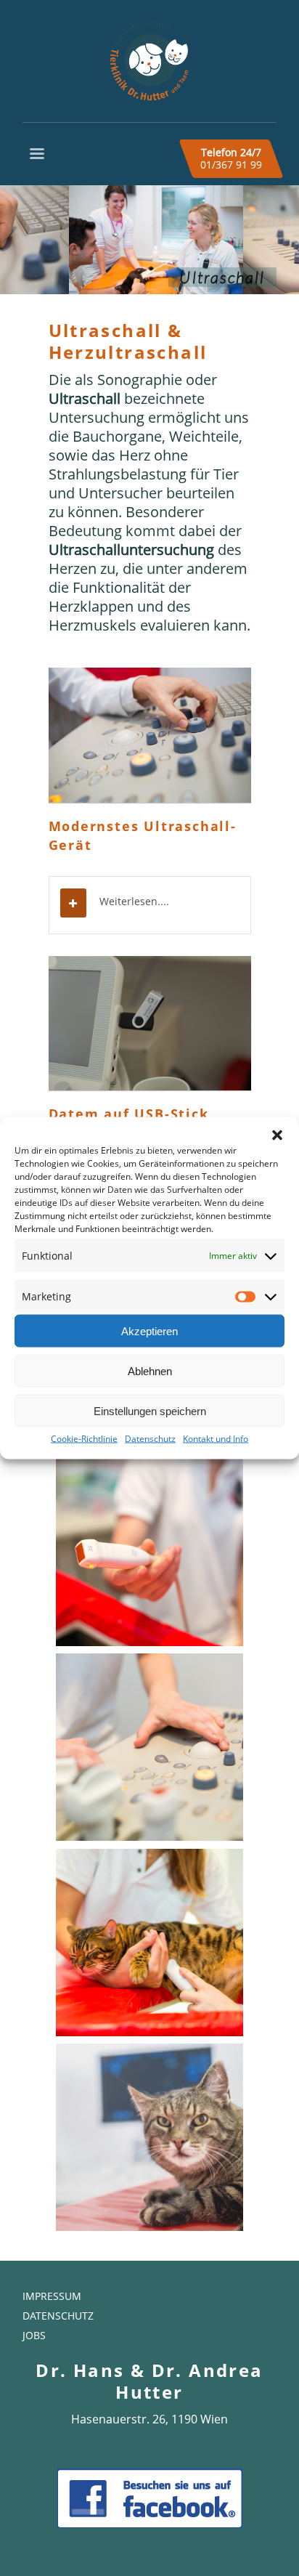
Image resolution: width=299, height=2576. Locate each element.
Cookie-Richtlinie (84, 1439)
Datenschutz (150, 1439)
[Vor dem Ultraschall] (149, 2137)
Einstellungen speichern (150, 1410)
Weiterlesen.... (134, 901)
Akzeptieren (149, 1330)
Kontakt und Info (216, 1439)
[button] (277, 1135)
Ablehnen (150, 1370)
